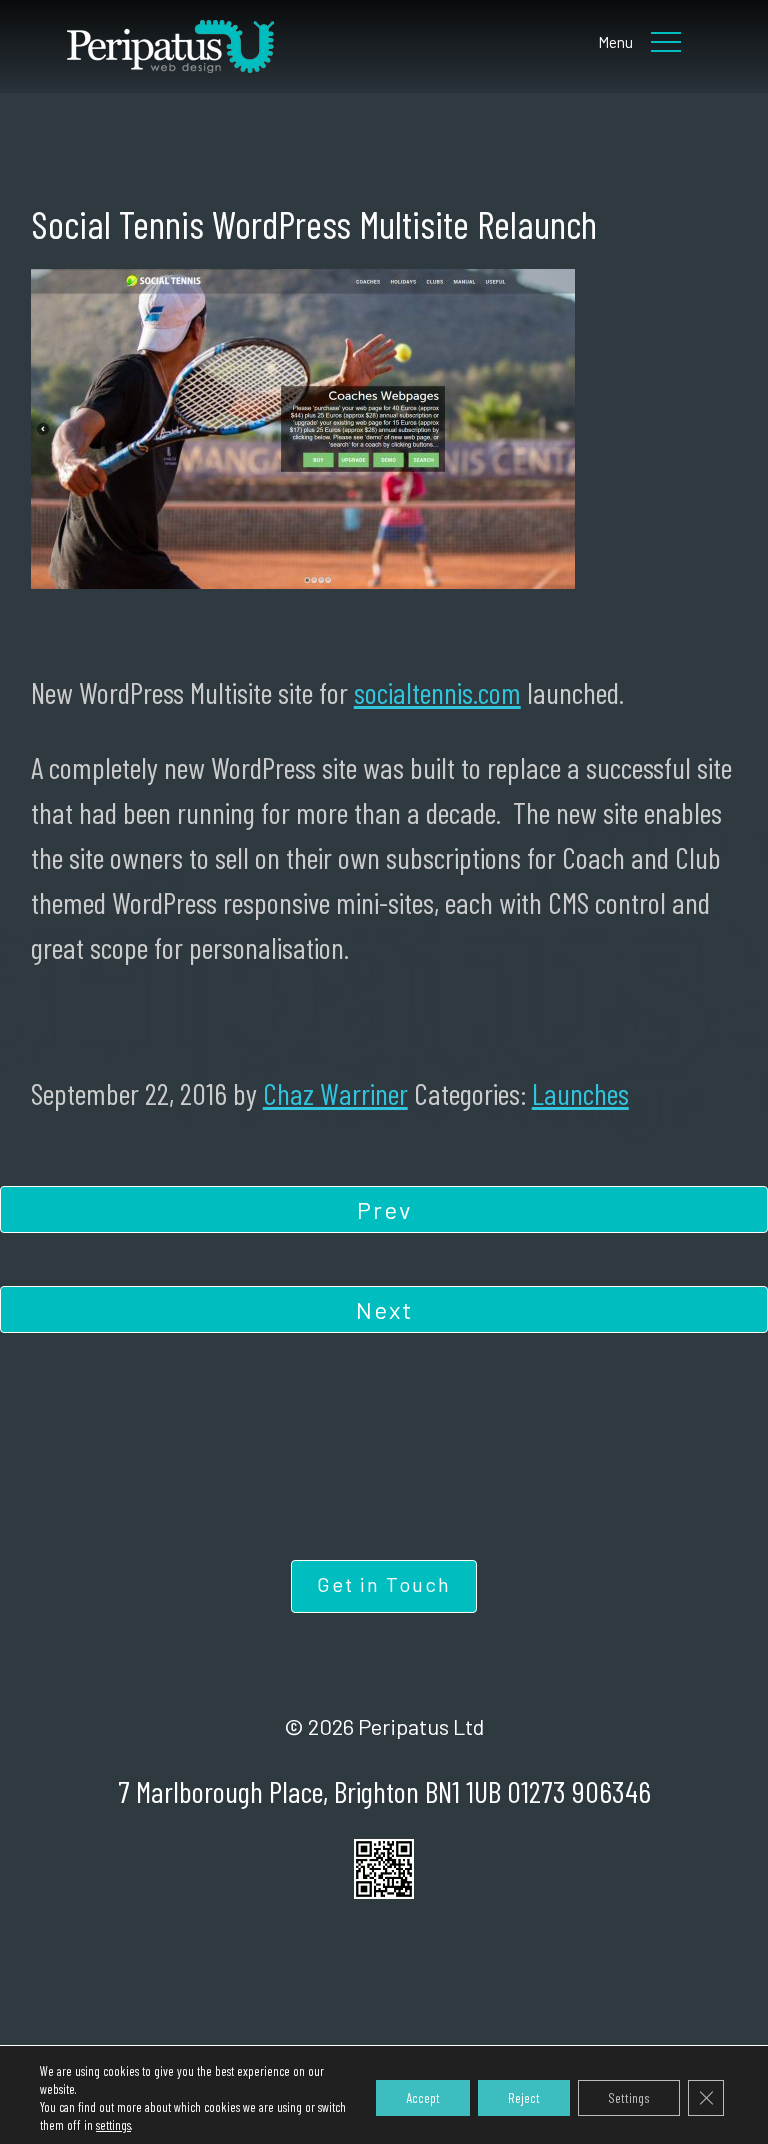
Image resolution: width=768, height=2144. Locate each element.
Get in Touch (384, 1584)
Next (384, 1309)
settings (113, 2125)
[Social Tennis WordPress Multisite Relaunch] (258, 46)
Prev (384, 1209)
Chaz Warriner (335, 1093)
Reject (524, 2097)
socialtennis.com (437, 692)
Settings (629, 2097)
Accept (423, 2097)
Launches (580, 1093)
